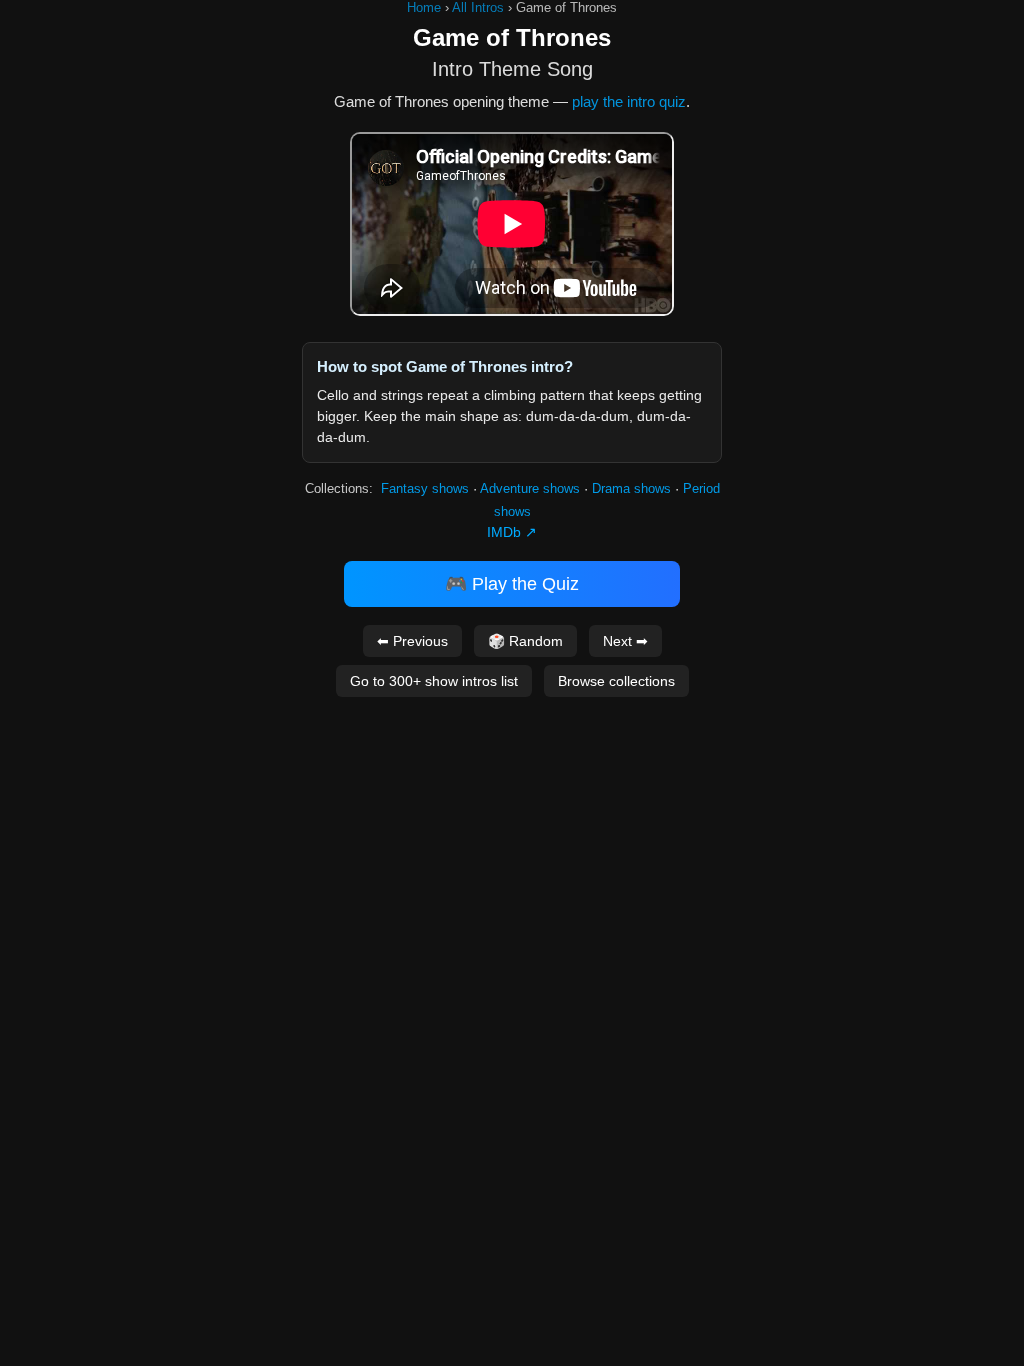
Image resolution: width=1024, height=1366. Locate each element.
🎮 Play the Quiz (512, 584)
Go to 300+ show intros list (434, 681)
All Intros (478, 7)
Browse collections (616, 681)
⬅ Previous (412, 641)
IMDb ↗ (512, 532)
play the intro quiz (629, 101)
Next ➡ (625, 641)
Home (424, 7)
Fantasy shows (425, 488)
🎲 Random (525, 641)
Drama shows (631, 488)
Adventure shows (530, 488)
